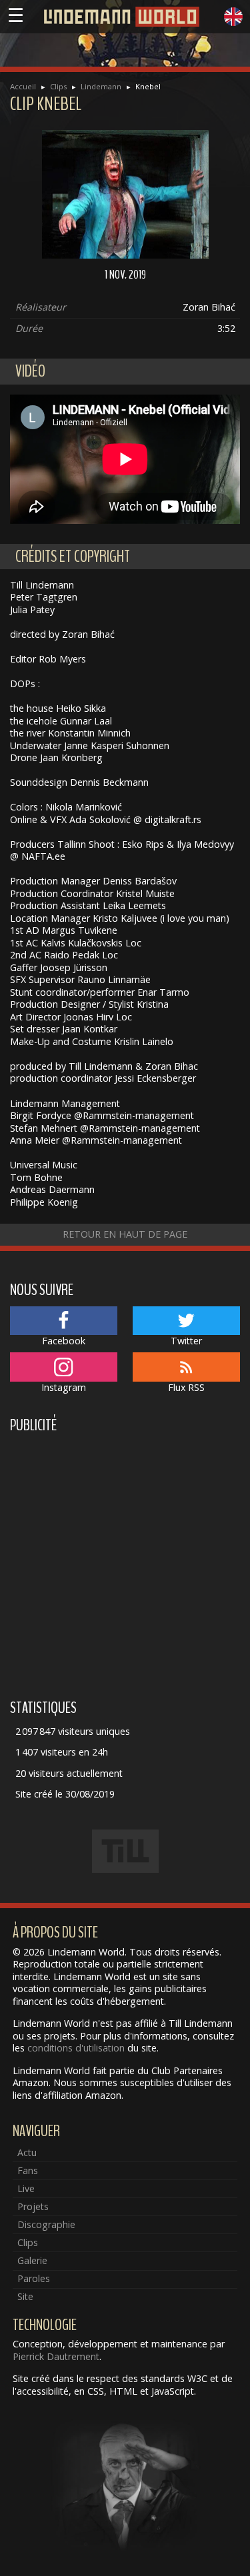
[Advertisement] (125, 1564)
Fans (28, 2170)
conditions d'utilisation (76, 2048)
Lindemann (101, 86)
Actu (27, 2152)
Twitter (186, 1341)
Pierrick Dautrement (56, 2356)
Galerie (32, 2260)
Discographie (46, 2224)
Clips (58, 86)
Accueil (23, 86)
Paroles (34, 2278)
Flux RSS (186, 1387)
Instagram (64, 1387)
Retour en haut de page (125, 1234)
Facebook (64, 1341)
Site (25, 2296)
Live (26, 2188)
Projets (33, 2206)
